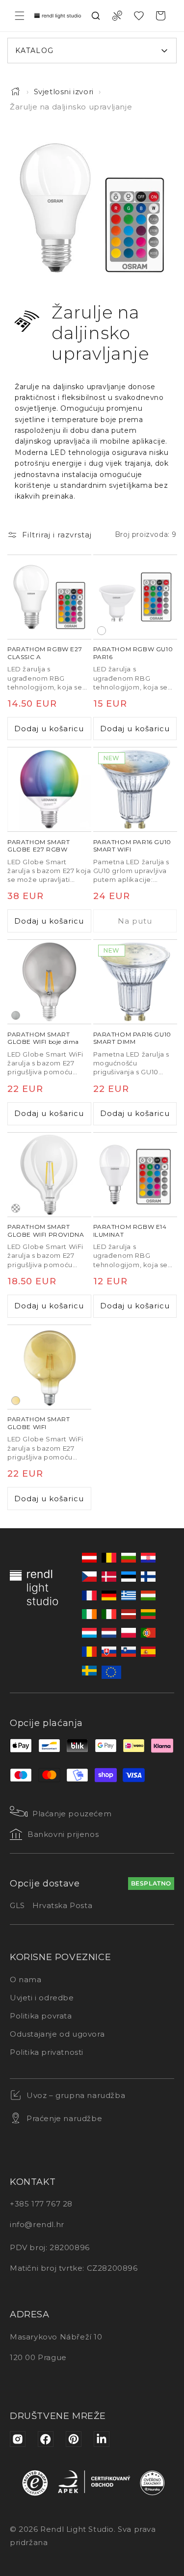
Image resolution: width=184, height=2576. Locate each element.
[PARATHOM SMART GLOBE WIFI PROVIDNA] (49, 1175)
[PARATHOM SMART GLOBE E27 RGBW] (49, 789)
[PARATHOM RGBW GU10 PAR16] (135, 597)
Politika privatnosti (47, 2052)
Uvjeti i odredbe (42, 1998)
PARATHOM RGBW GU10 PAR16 (133, 653)
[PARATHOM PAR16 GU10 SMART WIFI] (135, 789)
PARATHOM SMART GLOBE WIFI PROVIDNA (46, 1231)
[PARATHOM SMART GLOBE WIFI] (49, 1367)
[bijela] (102, 630)
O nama (26, 1979)
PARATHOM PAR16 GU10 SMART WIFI (132, 846)
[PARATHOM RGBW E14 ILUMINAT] (135, 1175)
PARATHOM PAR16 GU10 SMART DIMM (132, 1038)
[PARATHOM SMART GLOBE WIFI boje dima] (49, 982)
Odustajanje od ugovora (57, 2034)
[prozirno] (16, 1208)
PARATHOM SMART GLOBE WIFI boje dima (43, 1038)
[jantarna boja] (16, 1400)
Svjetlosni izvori (64, 92)
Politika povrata (41, 2016)
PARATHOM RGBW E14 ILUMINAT (130, 1231)
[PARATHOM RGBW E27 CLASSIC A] (49, 597)
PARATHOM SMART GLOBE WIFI (39, 1423)
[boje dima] (16, 1015)
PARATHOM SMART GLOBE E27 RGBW (39, 846)
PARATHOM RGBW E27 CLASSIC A (45, 653)
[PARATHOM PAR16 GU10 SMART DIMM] (135, 982)
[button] (20, 16)
